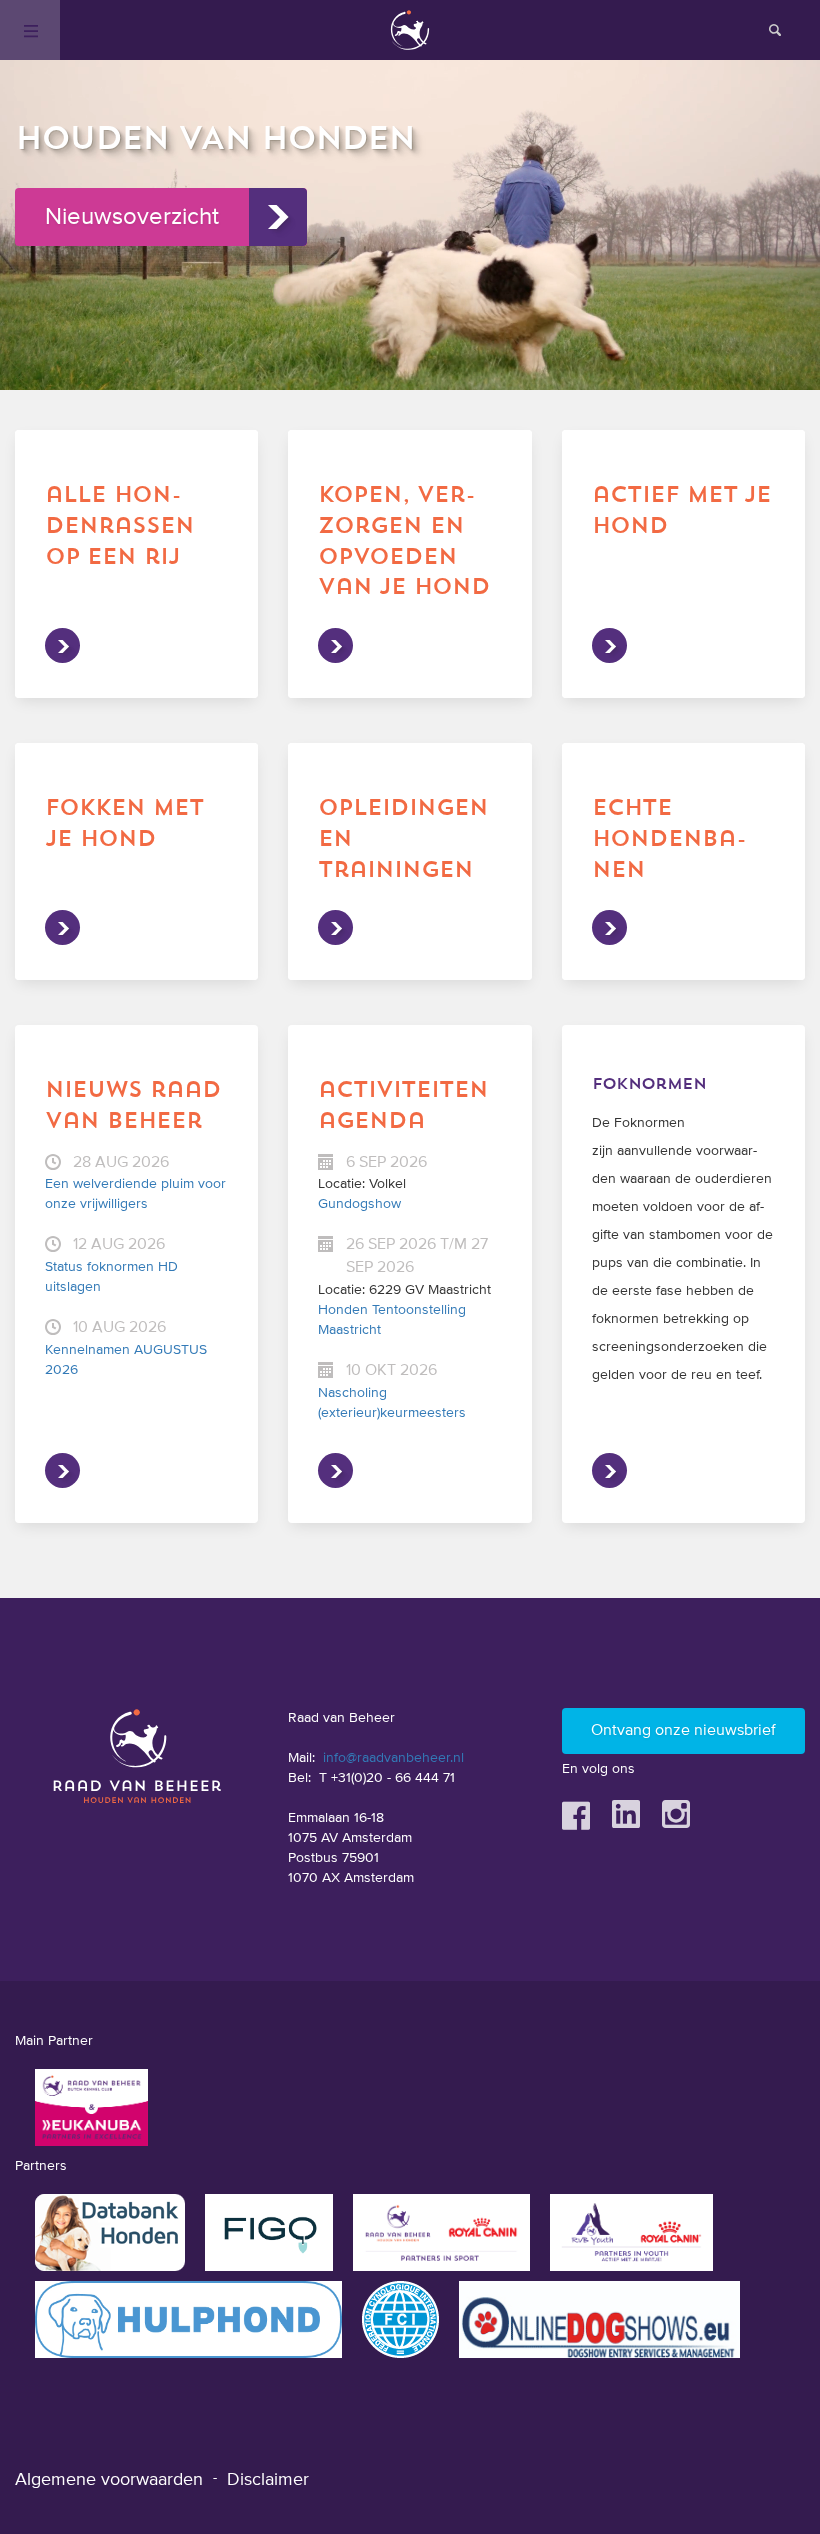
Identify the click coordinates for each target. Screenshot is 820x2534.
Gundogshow (359, 1204)
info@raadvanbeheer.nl (393, 1758)
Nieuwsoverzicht (132, 217)
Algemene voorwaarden (109, 2480)
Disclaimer (268, 2480)
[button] (410, 290)
